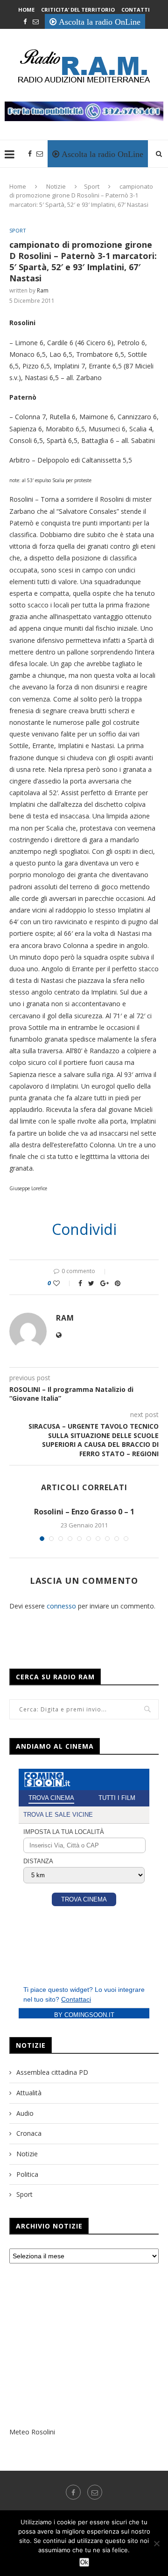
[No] (156, 2543)
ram (43, 290)
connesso (61, 1606)
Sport (92, 186)
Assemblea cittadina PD (52, 2072)
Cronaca (29, 2133)
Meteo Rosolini (32, 2432)
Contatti (136, 10)
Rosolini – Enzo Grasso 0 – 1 (84, 1512)
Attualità (29, 2093)
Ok (84, 2562)
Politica (27, 2174)
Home (26, 10)
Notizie (56, 186)
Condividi (84, 1229)
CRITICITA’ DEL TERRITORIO (78, 10)
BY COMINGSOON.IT (84, 2015)
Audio (25, 2113)
